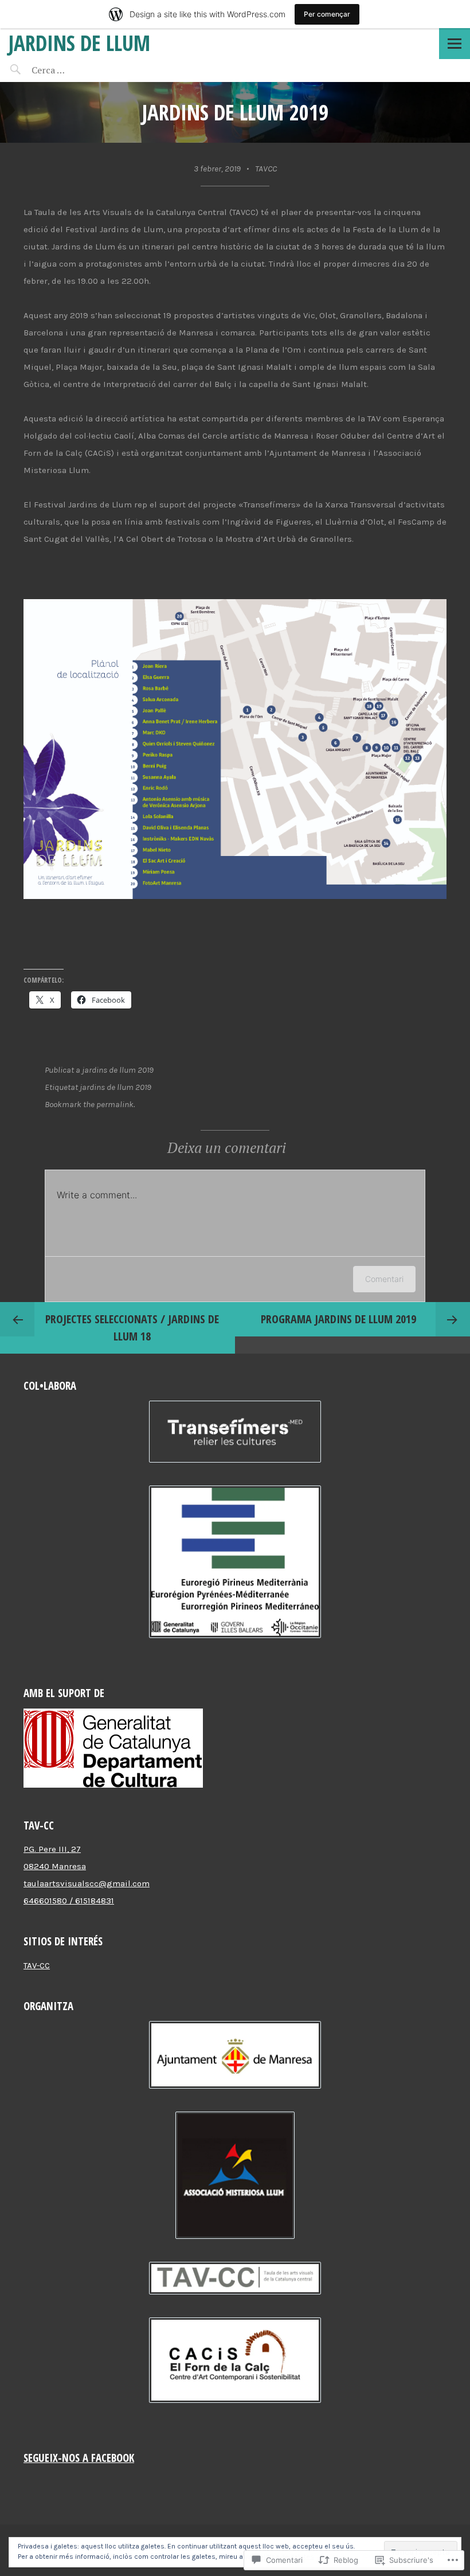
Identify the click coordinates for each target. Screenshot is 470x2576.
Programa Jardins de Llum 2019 (338, 1319)
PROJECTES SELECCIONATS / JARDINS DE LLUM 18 (132, 1328)
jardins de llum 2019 (118, 1070)
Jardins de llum (79, 43)
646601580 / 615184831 (69, 1901)
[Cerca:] (79, 70)
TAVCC (266, 169)
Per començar (327, 14)
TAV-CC (37, 1965)
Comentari (384, 1279)
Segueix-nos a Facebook (79, 2458)
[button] (235, 1434)
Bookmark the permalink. (90, 1104)
